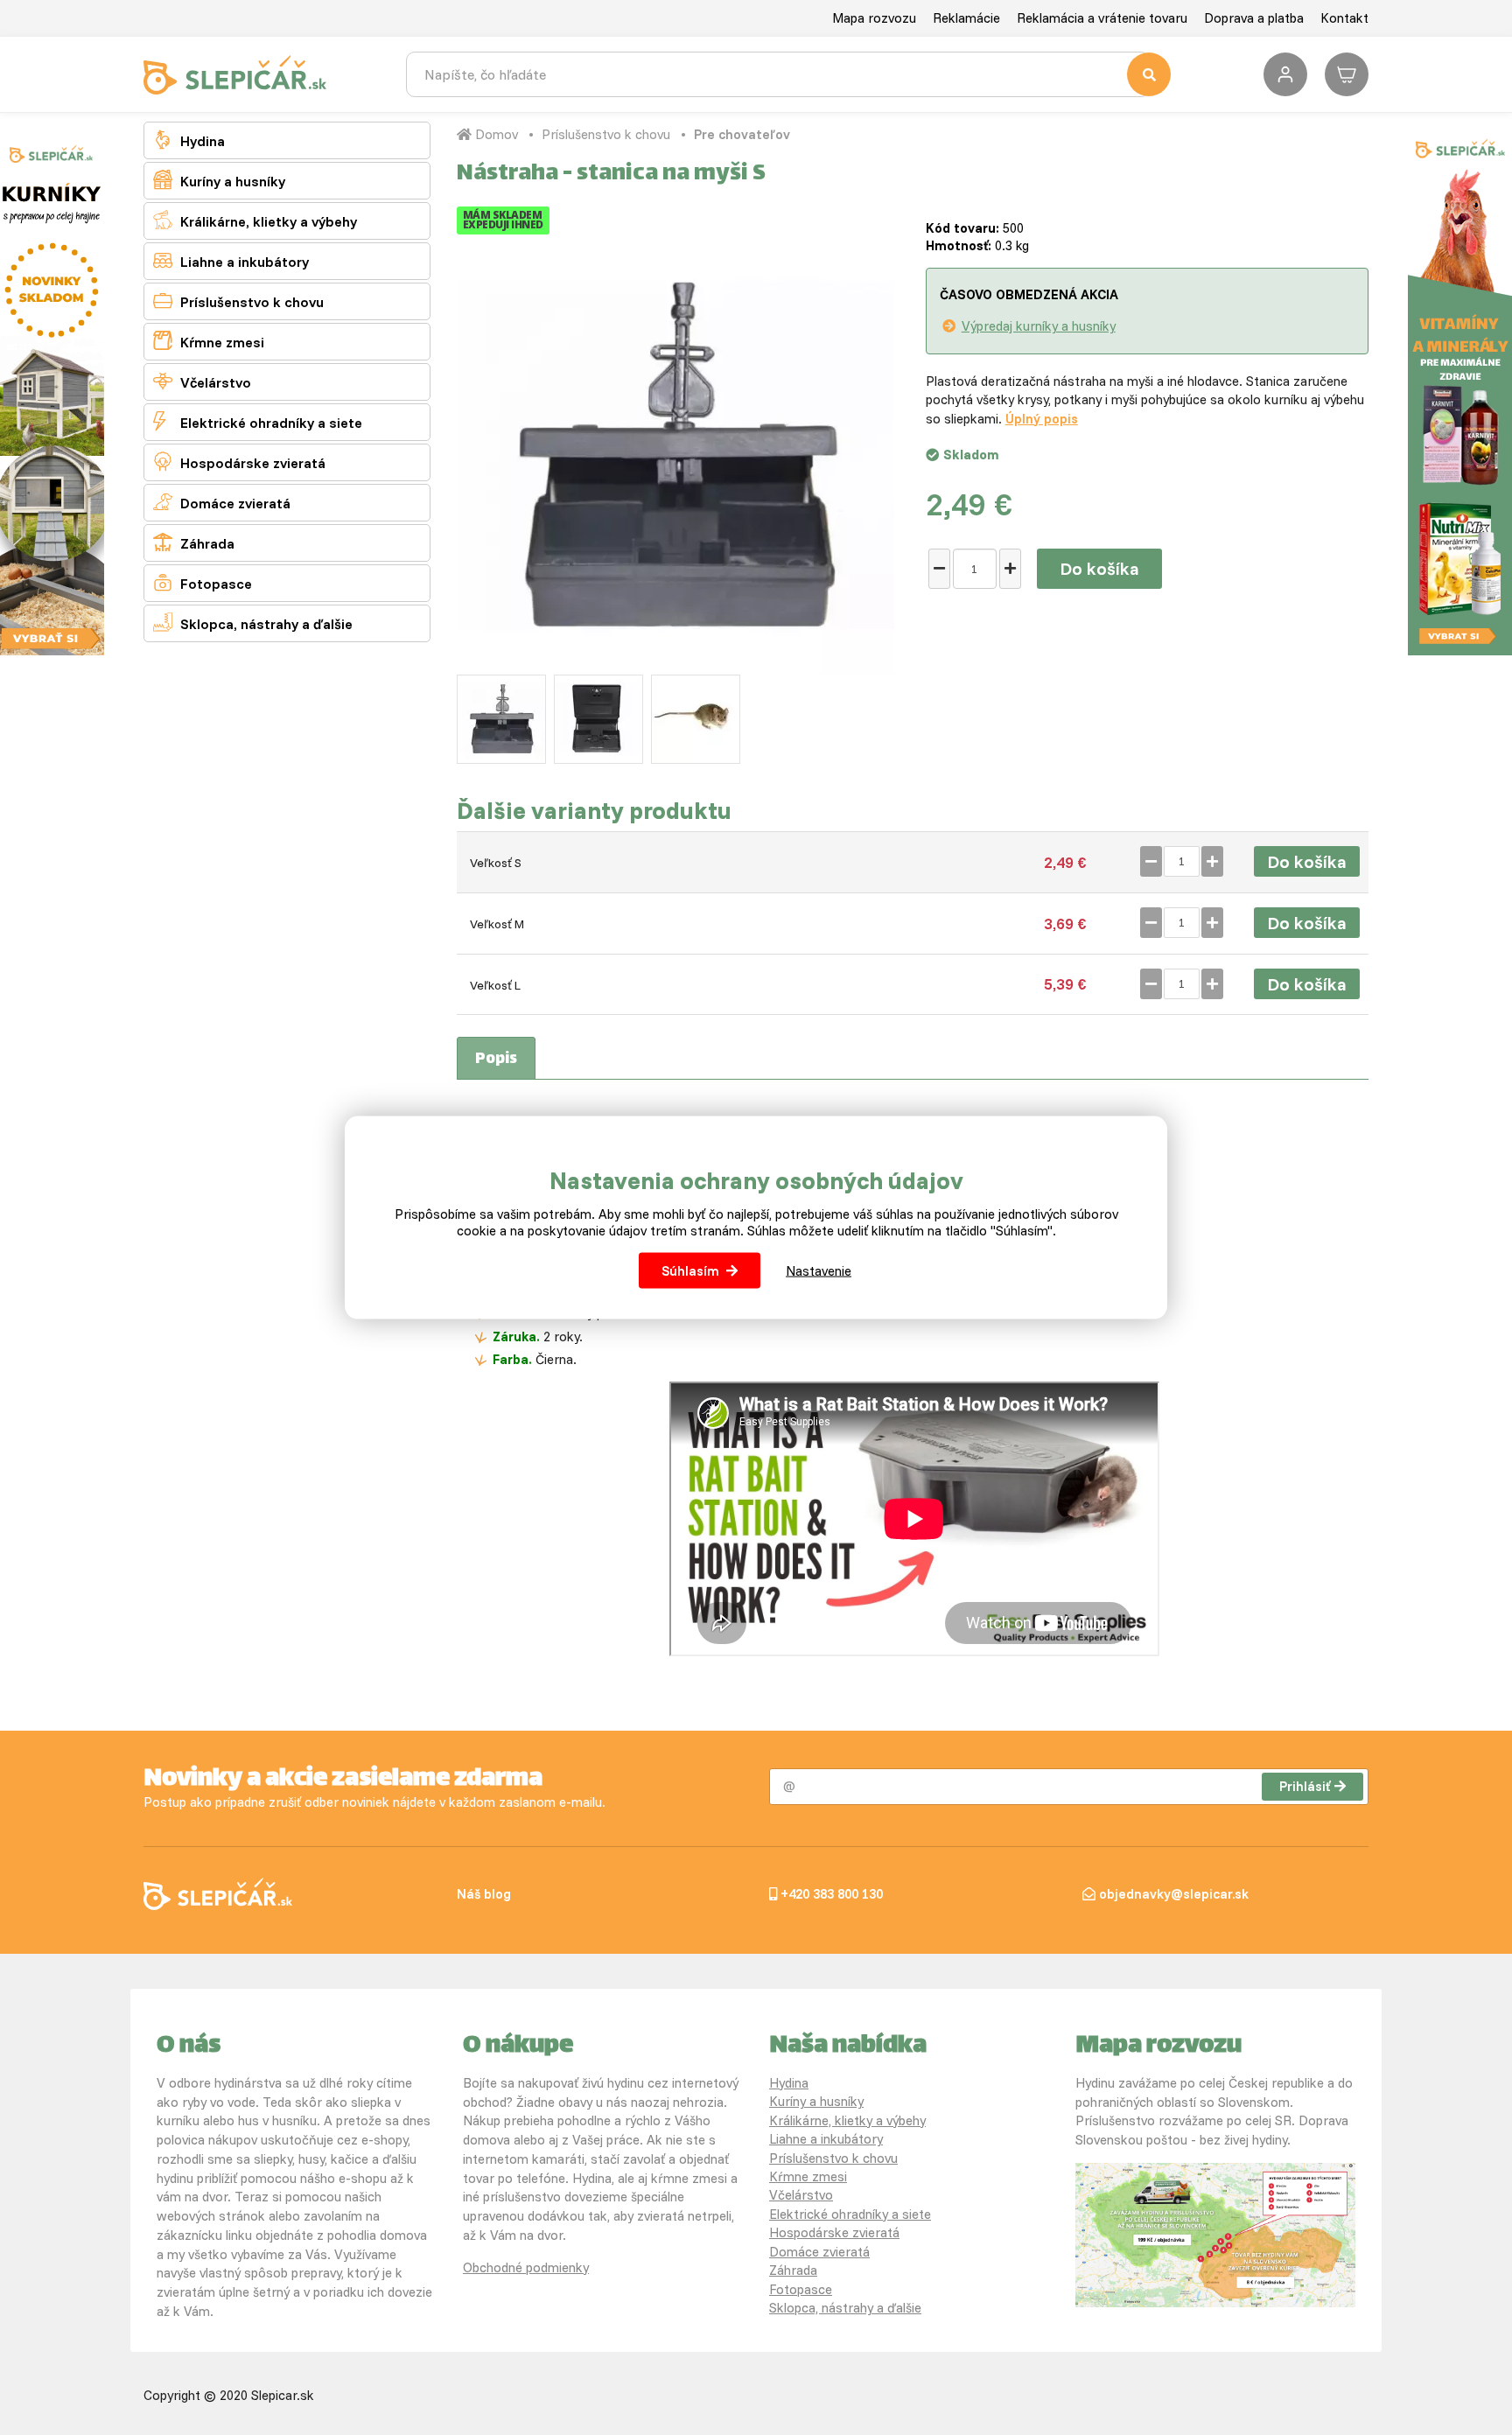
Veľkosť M (497, 924)
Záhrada (194, 542)
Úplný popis (1042, 419)
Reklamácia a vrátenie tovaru (1102, 18)
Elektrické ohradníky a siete (258, 421)
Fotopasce (203, 582)
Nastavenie (819, 1271)
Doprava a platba (1254, 18)
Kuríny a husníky (219, 180)
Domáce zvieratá (222, 502)
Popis (496, 1060)
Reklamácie (966, 18)
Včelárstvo (202, 381)
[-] (939, 569)
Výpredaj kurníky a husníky (1039, 326)
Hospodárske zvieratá (239, 462)
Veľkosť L (495, 985)
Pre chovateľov (742, 134)
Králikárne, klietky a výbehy (255, 220)
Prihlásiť (1305, 1786)
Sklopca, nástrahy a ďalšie (253, 623)
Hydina (189, 140)
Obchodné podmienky (526, 2267)
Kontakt (1344, 18)
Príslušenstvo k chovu (238, 301)
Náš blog (484, 1894)
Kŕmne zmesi (209, 341)
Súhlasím (690, 1271)
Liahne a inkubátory (231, 260)
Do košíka (1099, 568)
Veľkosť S (496, 863)
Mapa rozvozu (874, 18)
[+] (1010, 569)
